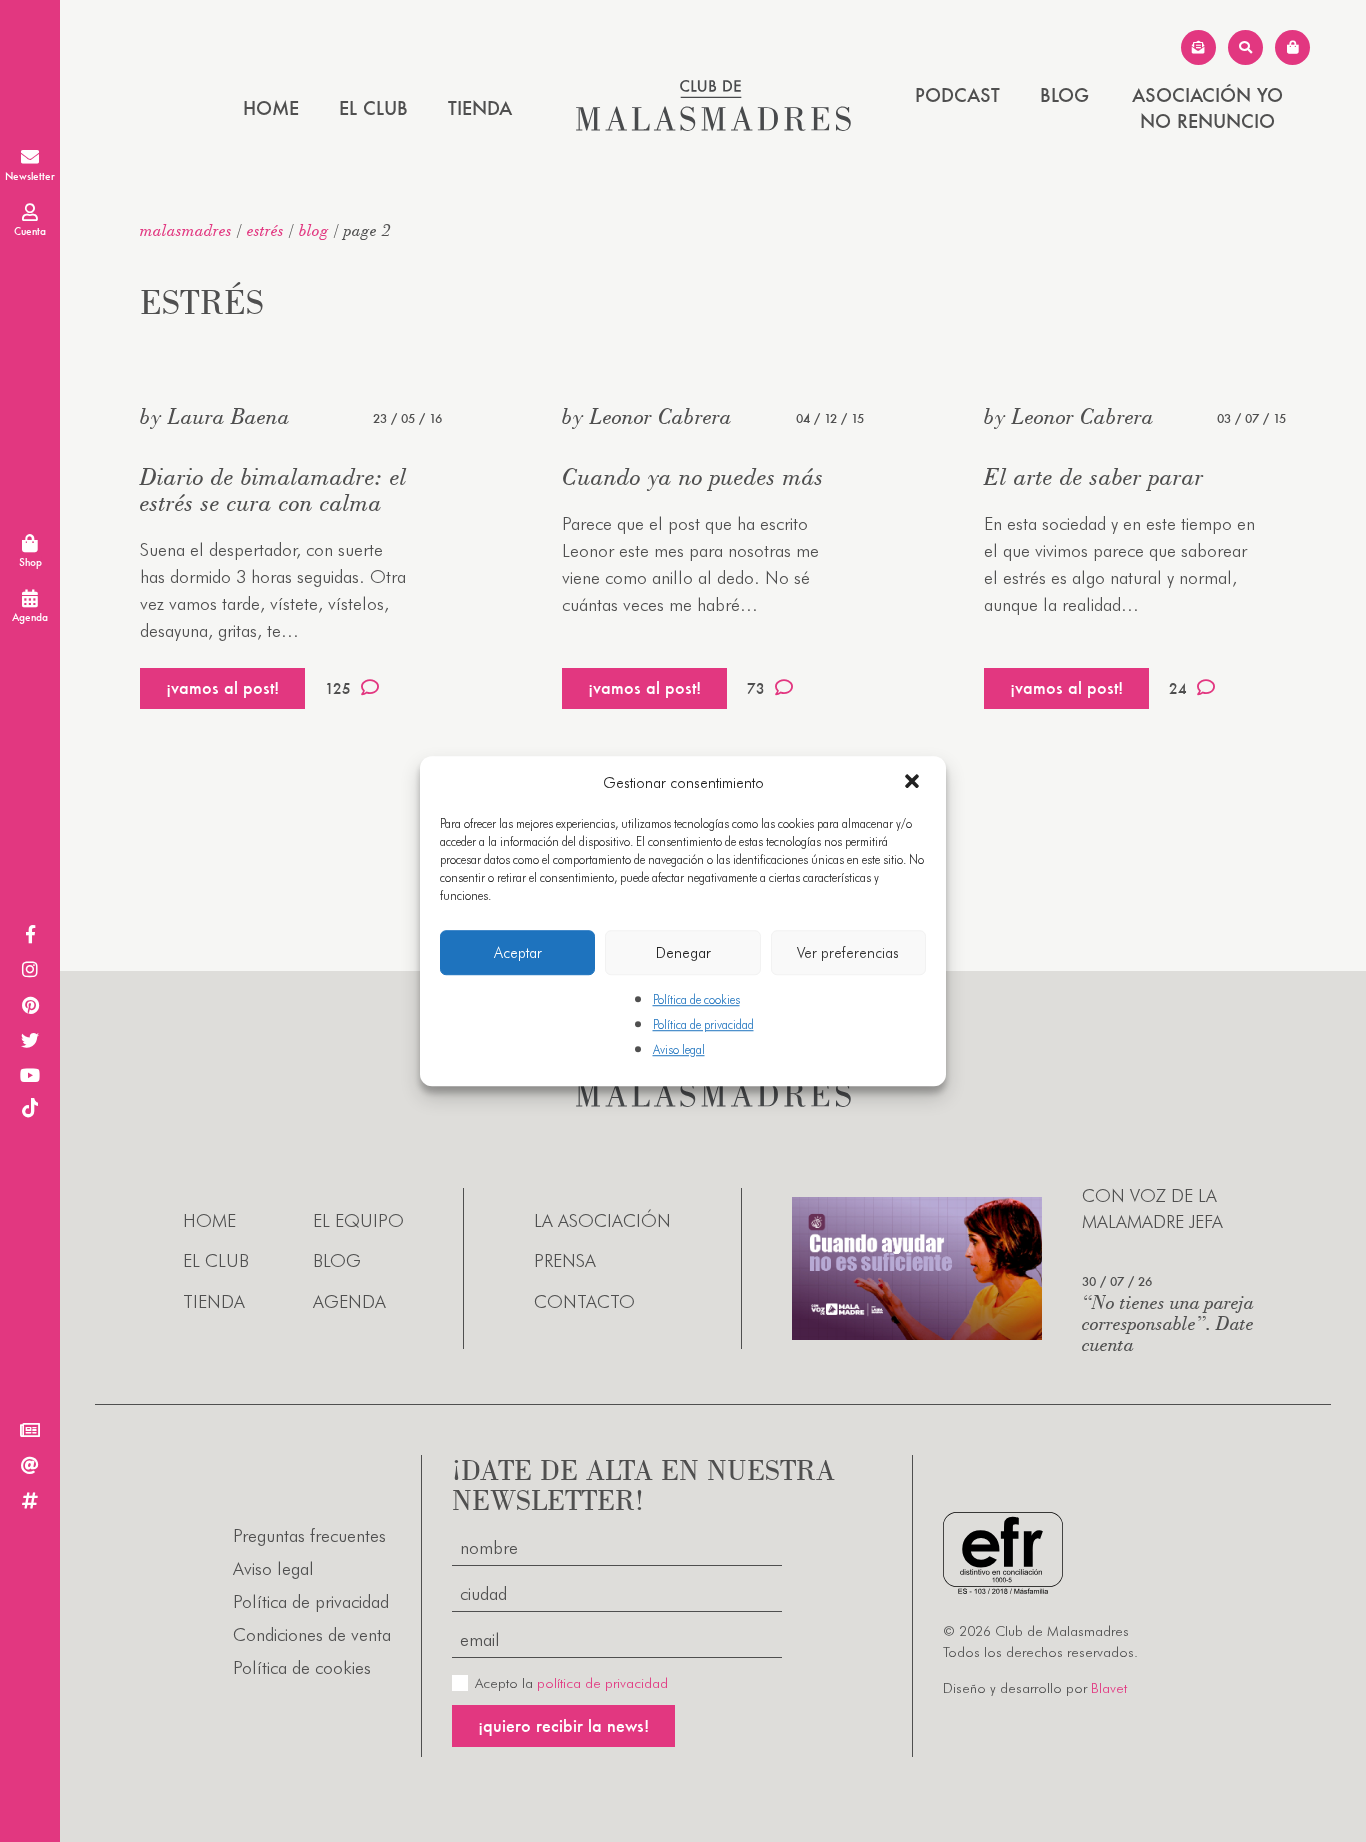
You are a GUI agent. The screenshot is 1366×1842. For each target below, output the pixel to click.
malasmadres (186, 230)
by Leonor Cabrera (647, 416)
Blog (1064, 95)
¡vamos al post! (222, 687)
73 (756, 688)
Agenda (349, 1301)
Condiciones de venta (312, 1634)
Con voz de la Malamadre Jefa (1152, 1208)
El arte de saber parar (1094, 476)
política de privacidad (602, 1683)
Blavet (1109, 1688)
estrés (265, 230)
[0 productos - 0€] (1292, 47)
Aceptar (518, 953)
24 (1178, 688)
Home (271, 108)
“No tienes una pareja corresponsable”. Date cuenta (1168, 1322)
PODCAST (957, 95)
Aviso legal (679, 1050)
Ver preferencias (848, 953)
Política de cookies (696, 999)
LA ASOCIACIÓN (602, 1220)
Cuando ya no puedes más (693, 476)
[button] (914, 783)
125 (338, 688)
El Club (373, 108)
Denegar (683, 953)
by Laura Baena (215, 416)
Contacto (584, 1301)
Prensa (565, 1260)
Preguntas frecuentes (309, 1535)
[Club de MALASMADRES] (713, 124)
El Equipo (358, 1220)
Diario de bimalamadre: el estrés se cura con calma (273, 489)
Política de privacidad (703, 1024)
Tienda (480, 108)
